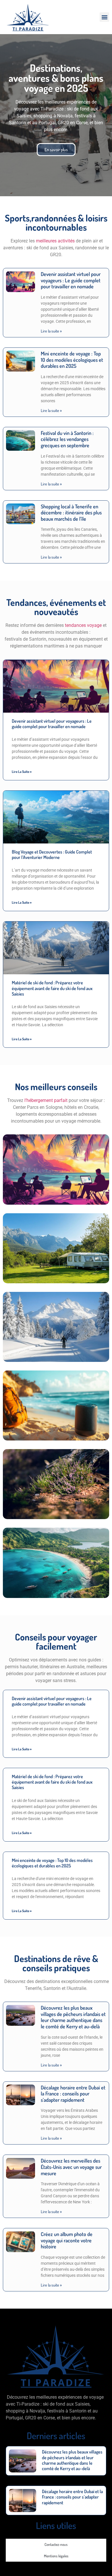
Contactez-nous (56, 2544)
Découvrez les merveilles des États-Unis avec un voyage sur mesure (71, 2167)
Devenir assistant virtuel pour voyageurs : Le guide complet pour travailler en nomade (71, 280)
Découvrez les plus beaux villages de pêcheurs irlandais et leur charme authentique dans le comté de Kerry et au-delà (73, 2017)
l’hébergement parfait (46, 1100)
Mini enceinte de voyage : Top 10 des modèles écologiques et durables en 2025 (72, 360)
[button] (104, 17)
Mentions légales (56, 2556)
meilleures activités (55, 241)
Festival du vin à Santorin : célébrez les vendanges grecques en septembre (67, 439)
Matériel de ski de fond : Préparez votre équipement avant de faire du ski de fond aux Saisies (52, 988)
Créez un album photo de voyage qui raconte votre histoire (67, 2240)
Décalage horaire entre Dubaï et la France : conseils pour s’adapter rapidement (73, 2094)
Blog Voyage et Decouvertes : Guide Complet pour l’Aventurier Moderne (52, 855)
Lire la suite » (51, 331)
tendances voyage (83, 625)
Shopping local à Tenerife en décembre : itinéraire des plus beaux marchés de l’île (71, 513)
